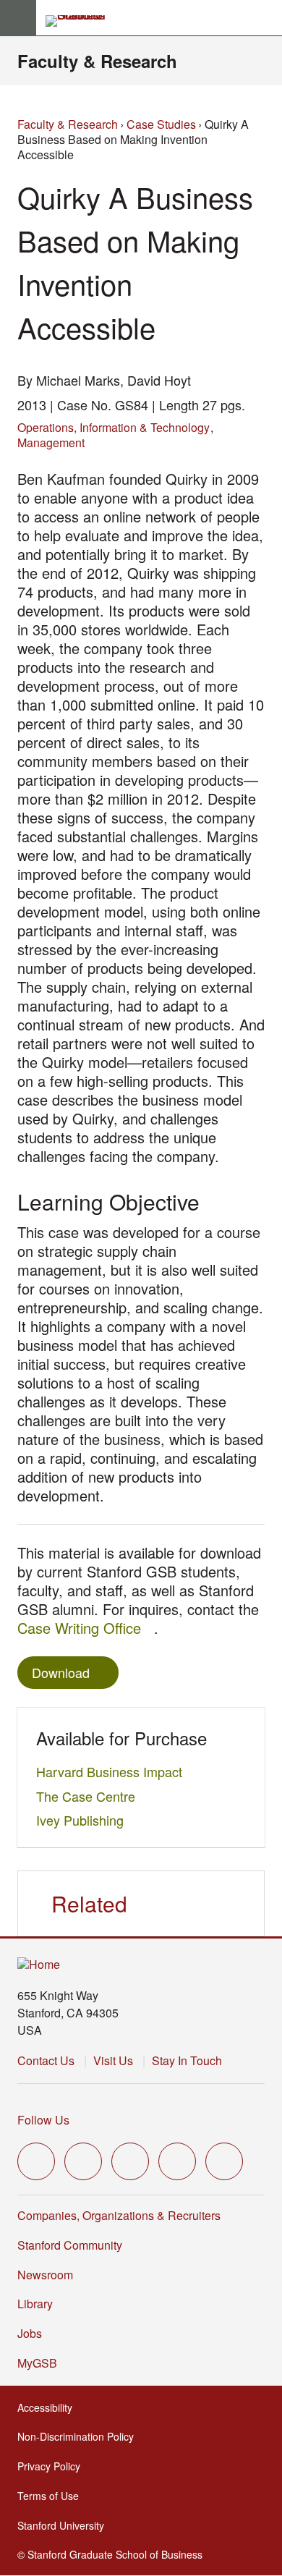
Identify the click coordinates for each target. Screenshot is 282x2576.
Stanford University (65, 2525)
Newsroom (45, 2275)
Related (89, 1903)
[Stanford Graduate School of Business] (82, 21)
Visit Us (113, 2060)
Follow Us (43, 2120)
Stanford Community (70, 2245)
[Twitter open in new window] (36, 2161)
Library (35, 2304)
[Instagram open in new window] (130, 2161)
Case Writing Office (86, 1628)
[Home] (39, 1965)
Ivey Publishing (84, 1820)
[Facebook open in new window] (83, 2161)
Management (51, 442)
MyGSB (42, 2363)
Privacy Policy (53, 2466)
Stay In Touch (187, 2060)
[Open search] (265, 18)
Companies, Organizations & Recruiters (119, 2215)
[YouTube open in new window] (177, 2161)
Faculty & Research (97, 61)
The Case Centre (90, 1796)
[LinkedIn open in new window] (224, 2161)
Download (61, 1672)
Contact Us (46, 2060)
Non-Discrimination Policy (80, 2436)
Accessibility (49, 2407)
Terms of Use (52, 2496)
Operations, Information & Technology (114, 427)
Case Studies (161, 124)
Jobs (30, 2333)
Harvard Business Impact (113, 1771)
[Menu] (18, 18)
